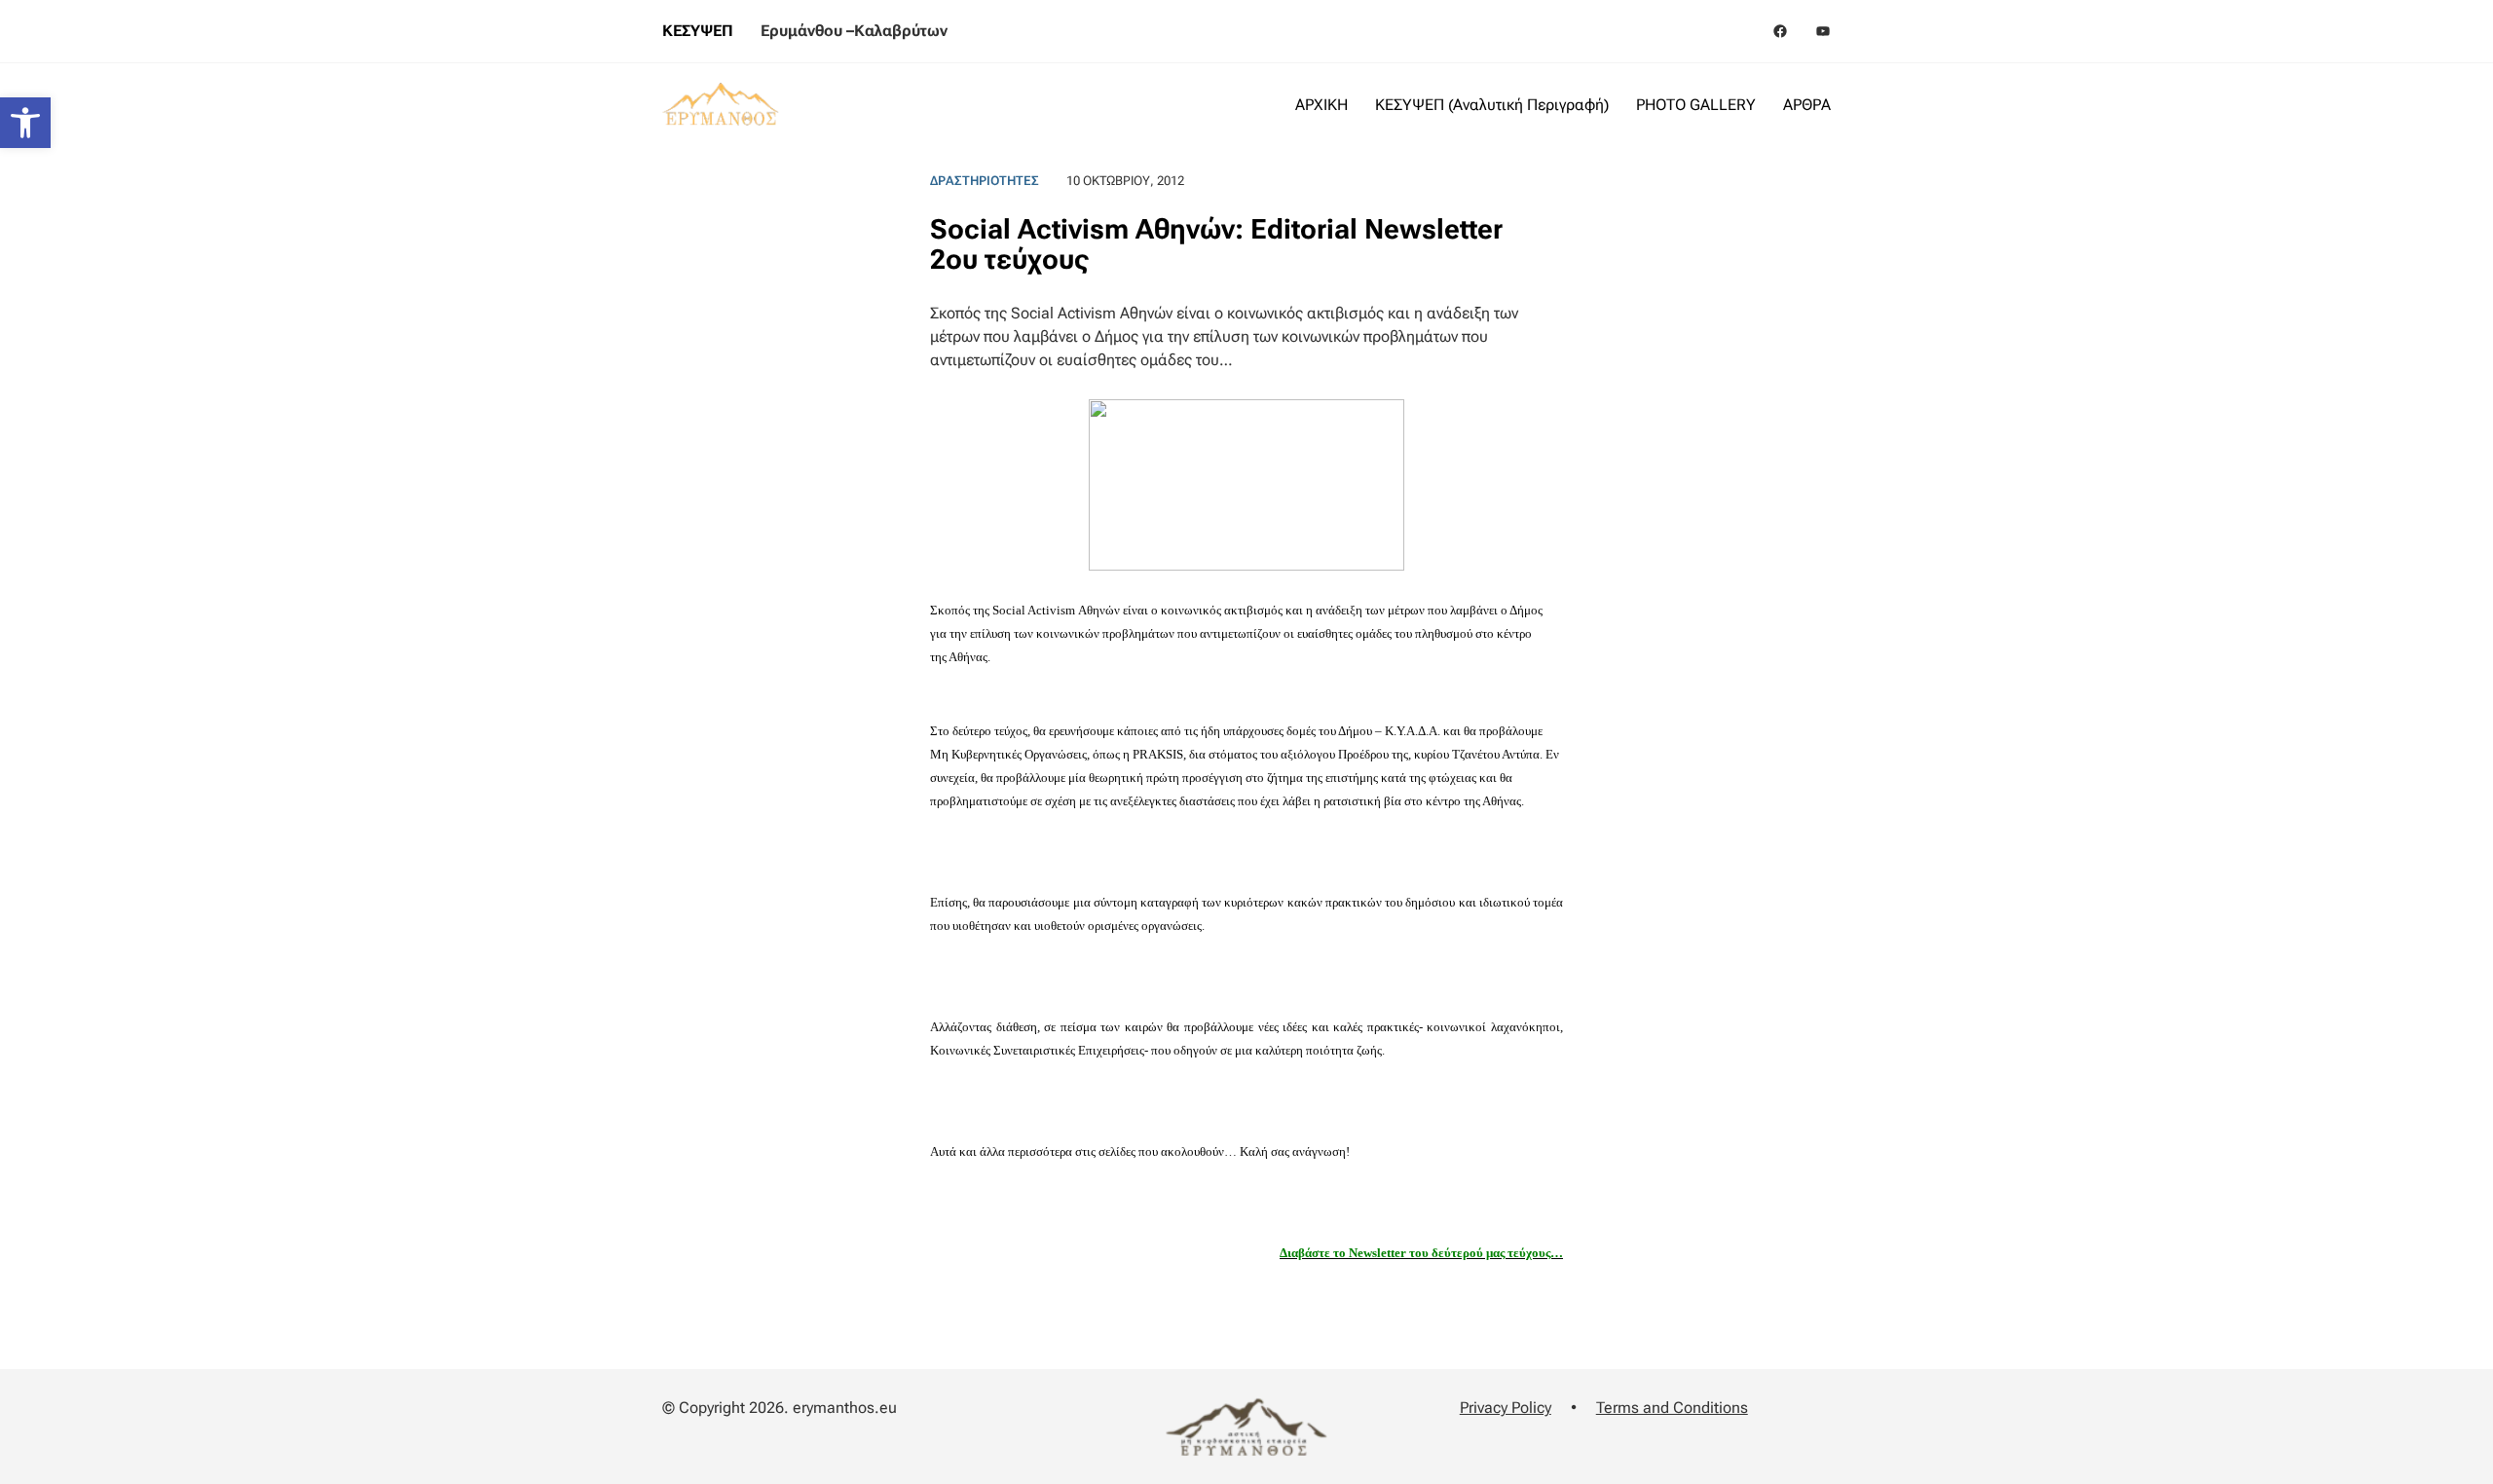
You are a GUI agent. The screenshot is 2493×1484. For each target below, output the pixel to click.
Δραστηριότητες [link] (985, 181)
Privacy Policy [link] (1506, 1408)
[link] (25, 123)
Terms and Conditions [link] (1672, 1408)
